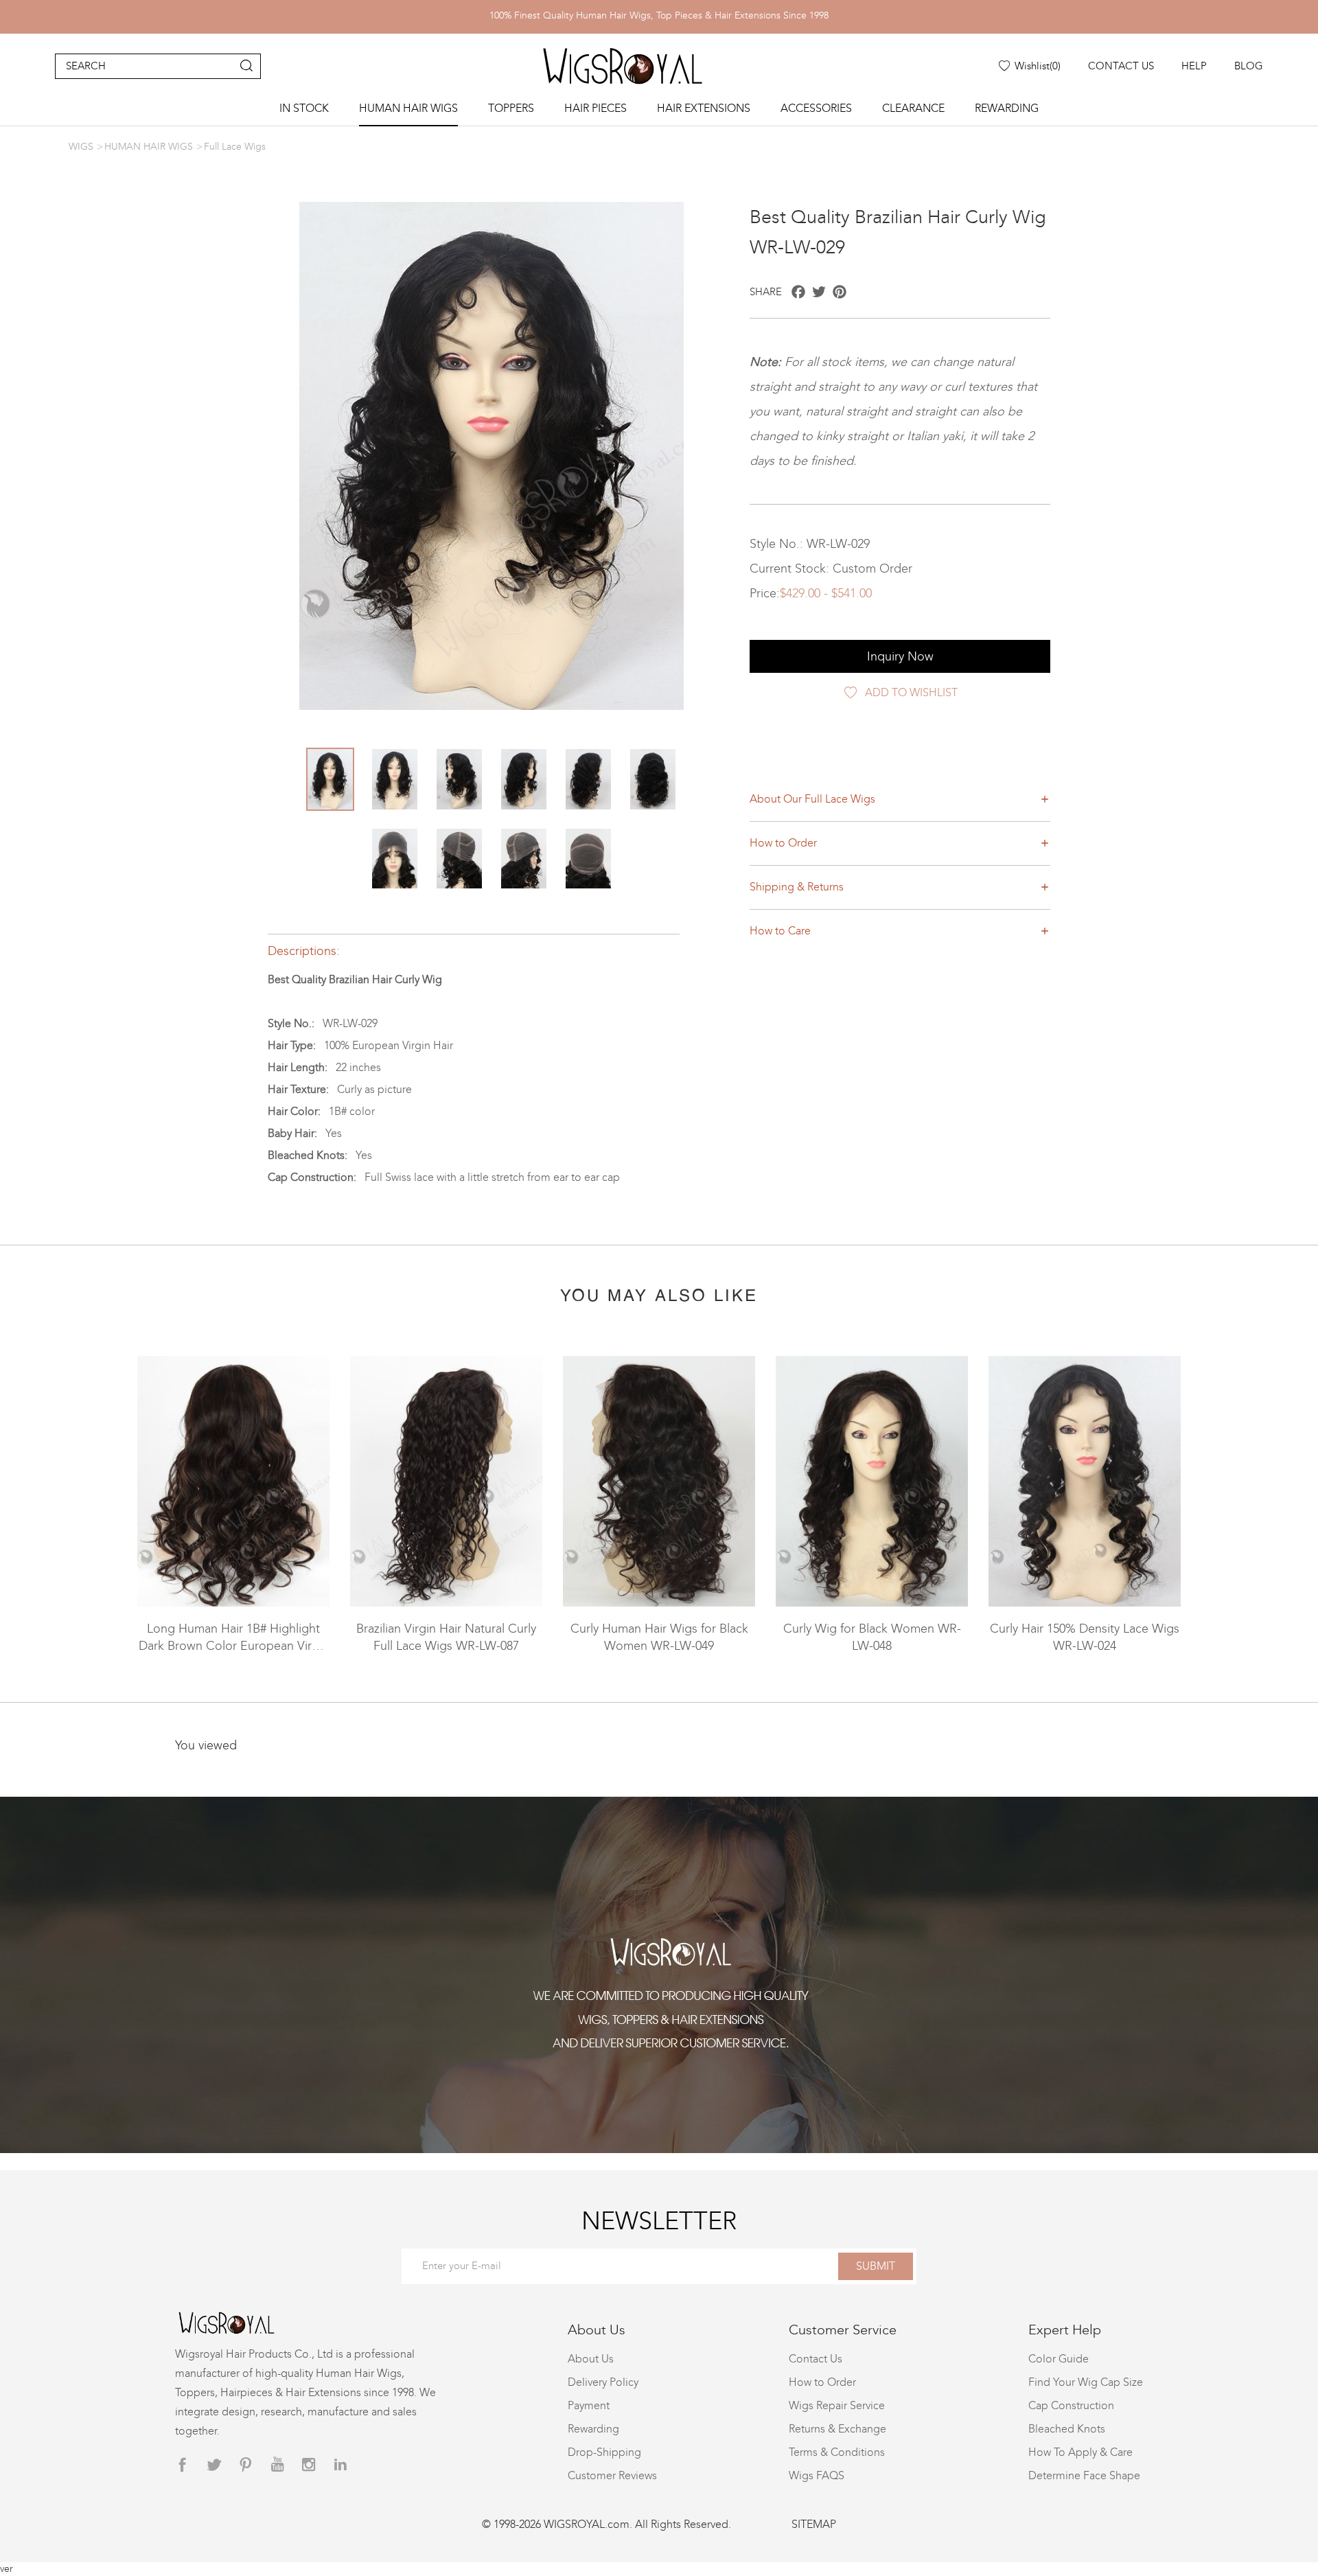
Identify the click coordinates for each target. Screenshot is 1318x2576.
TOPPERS (511, 108)
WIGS (81, 147)
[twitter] (214, 2465)
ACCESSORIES (816, 108)
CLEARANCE (913, 108)
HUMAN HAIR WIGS (408, 108)
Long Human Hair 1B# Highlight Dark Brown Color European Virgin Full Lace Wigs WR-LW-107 (234, 1646)
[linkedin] (340, 2465)
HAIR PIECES (596, 108)
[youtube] (277, 2465)
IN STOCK (304, 108)
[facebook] (183, 2465)
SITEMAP (814, 2524)
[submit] (246, 66)
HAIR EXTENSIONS (704, 108)
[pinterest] (246, 2465)
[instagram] (309, 2465)
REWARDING (1007, 108)
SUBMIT (876, 2266)
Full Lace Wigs (235, 147)
